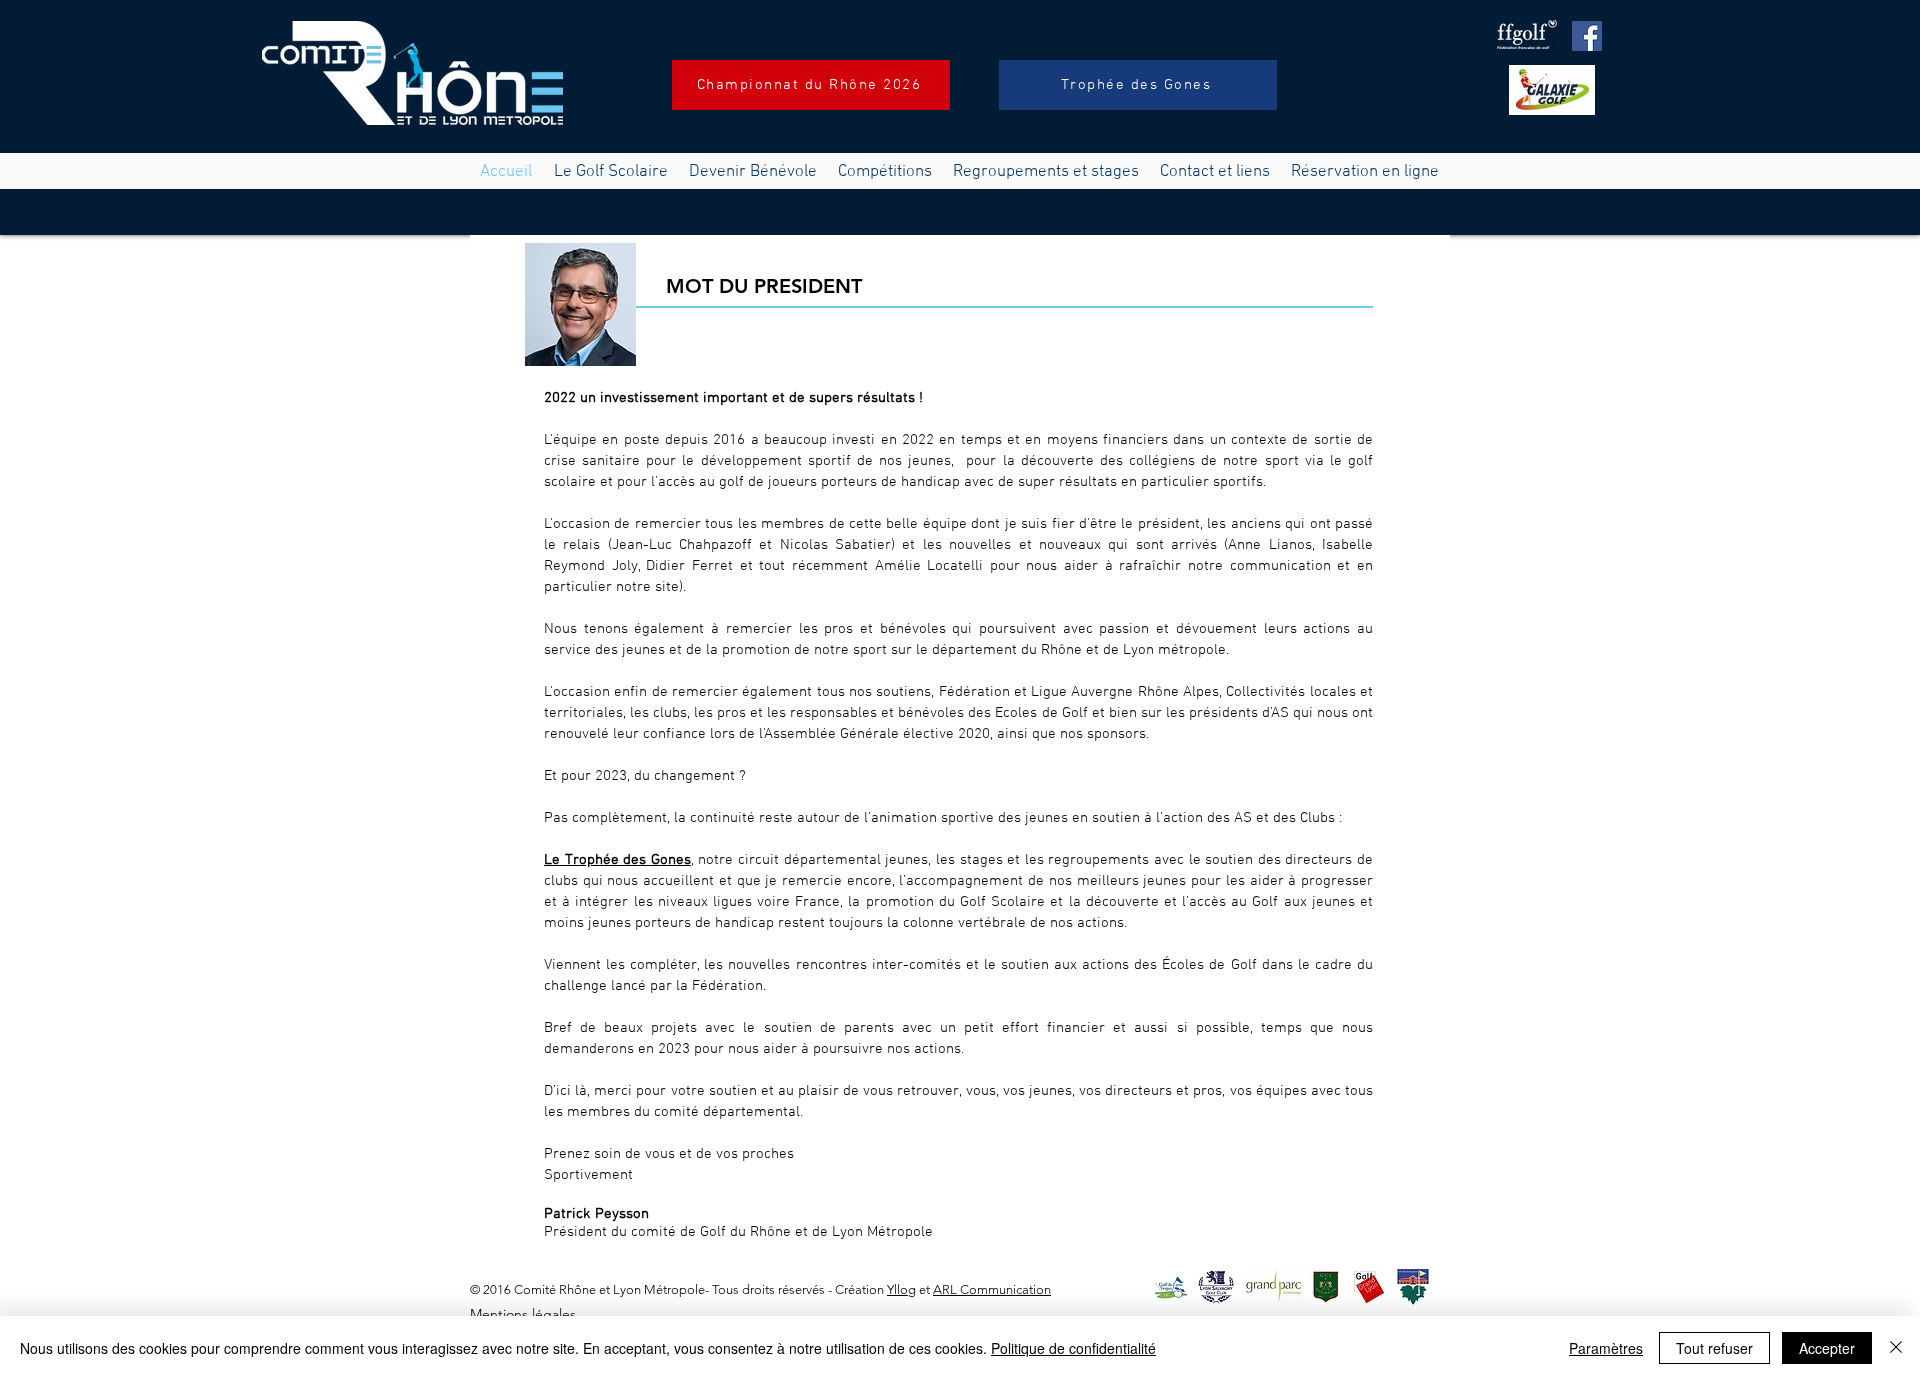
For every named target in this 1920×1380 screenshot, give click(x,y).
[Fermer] (1896, 1348)
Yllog (901, 1289)
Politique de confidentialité (1073, 1348)
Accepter (1827, 1348)
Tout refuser (1714, 1348)
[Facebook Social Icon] (1587, 36)
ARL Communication (992, 1289)
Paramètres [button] (1606, 1348)
